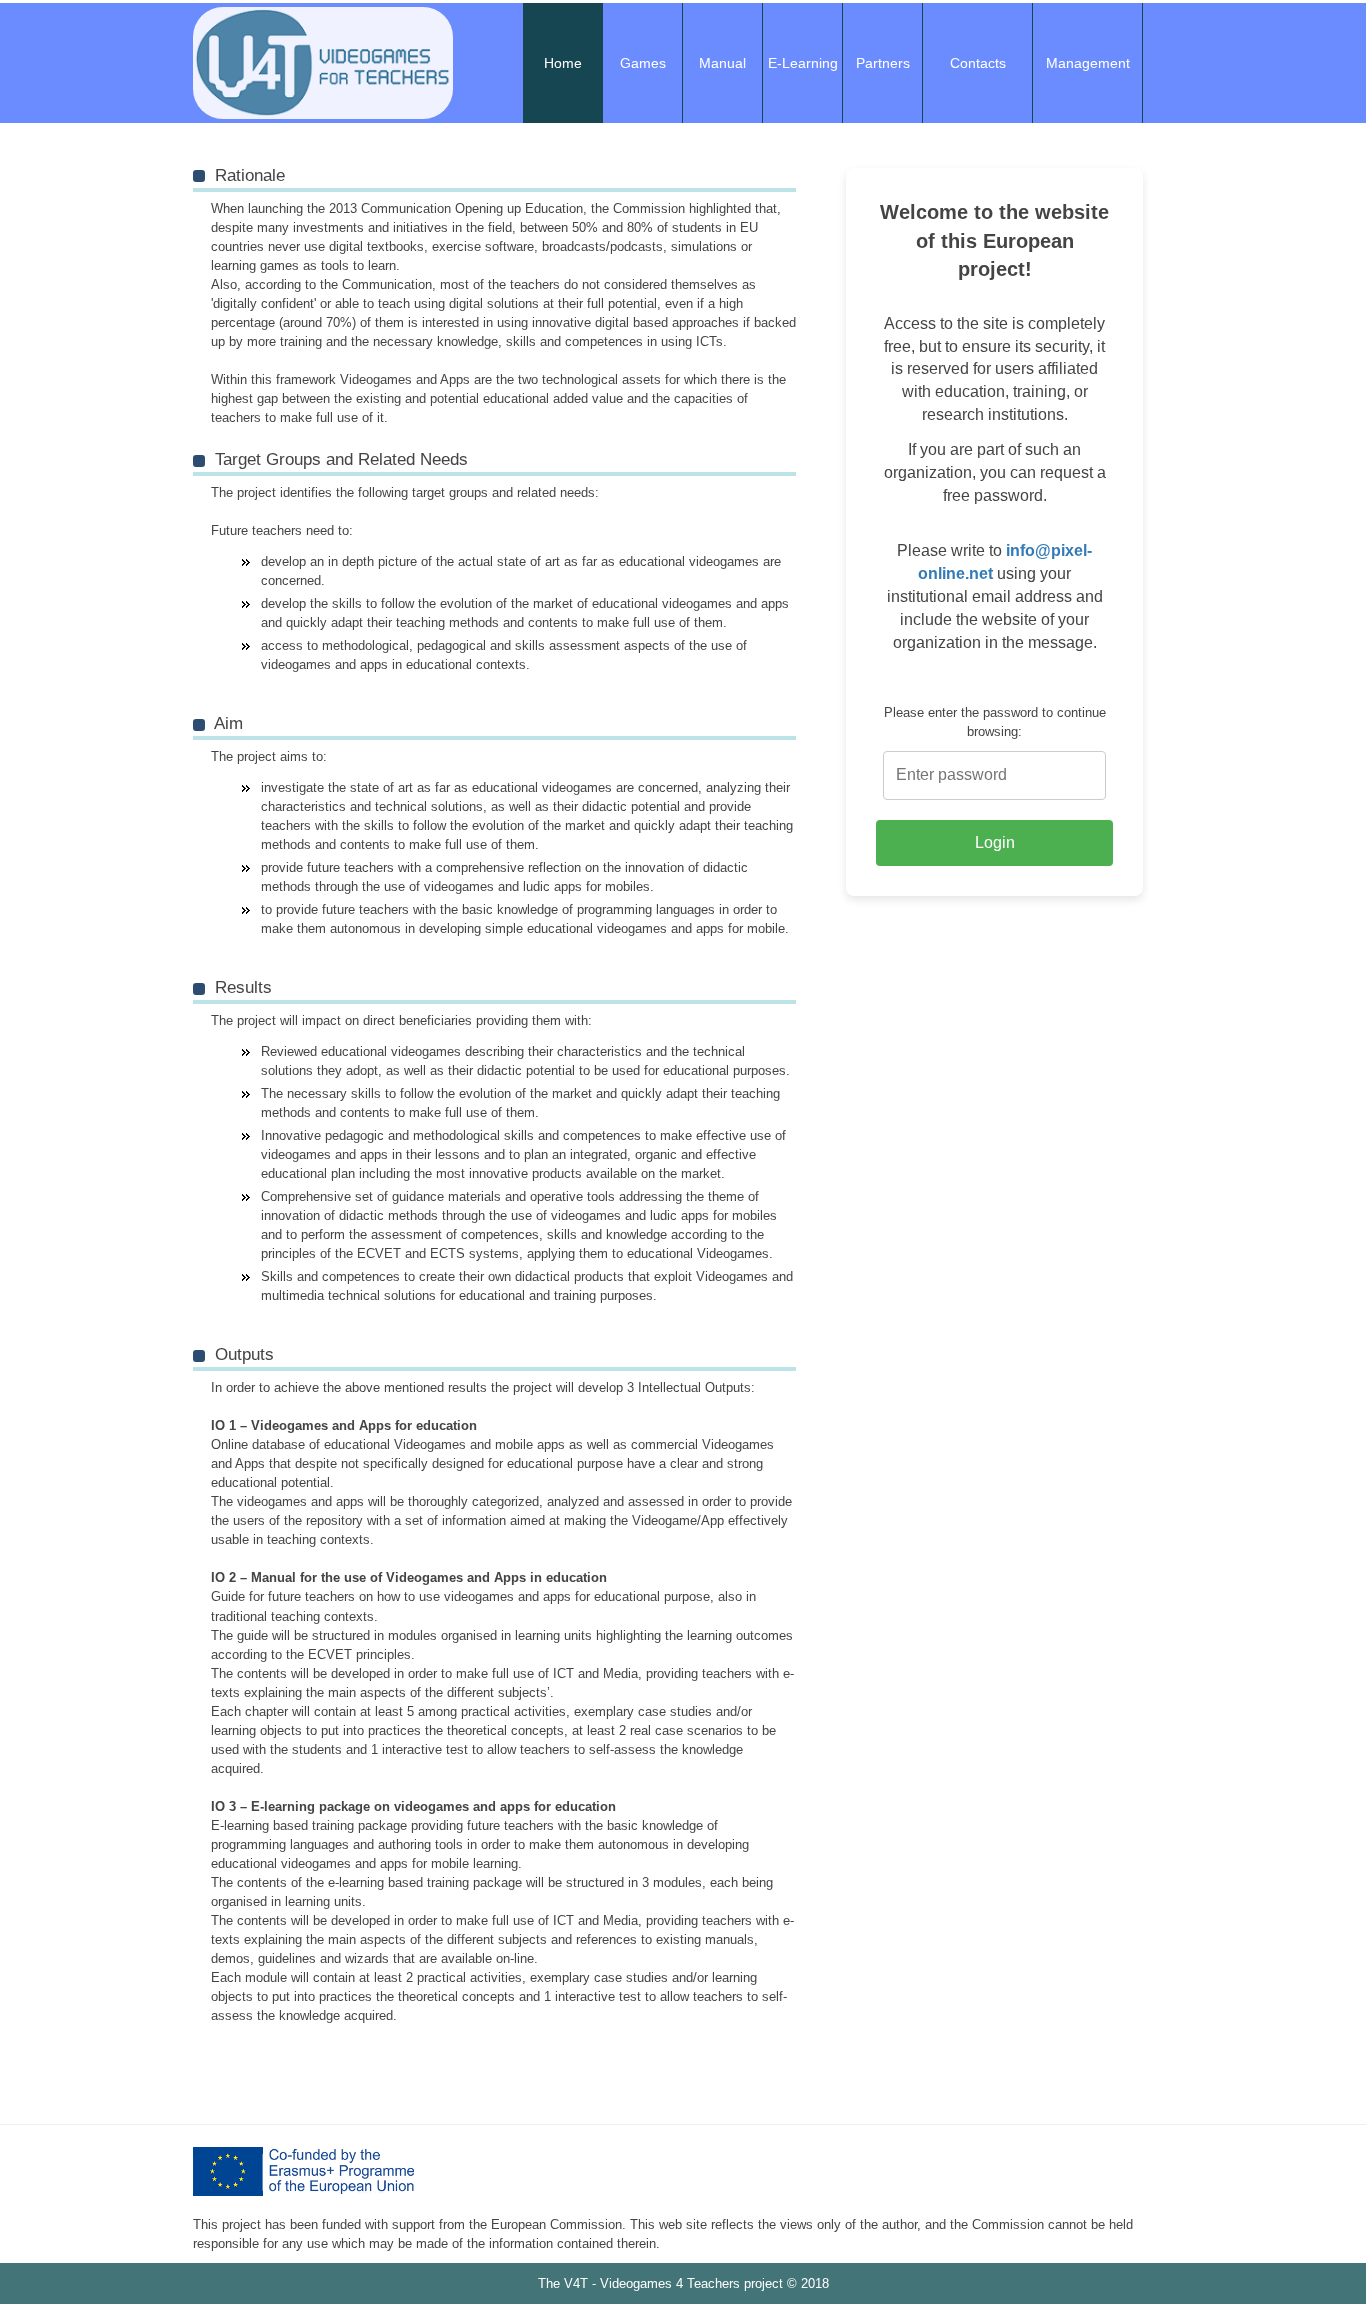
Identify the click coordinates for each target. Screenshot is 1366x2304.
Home (563, 63)
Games (643, 63)
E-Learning (803, 63)
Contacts (978, 63)
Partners (883, 63)
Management (1088, 63)
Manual (722, 63)
